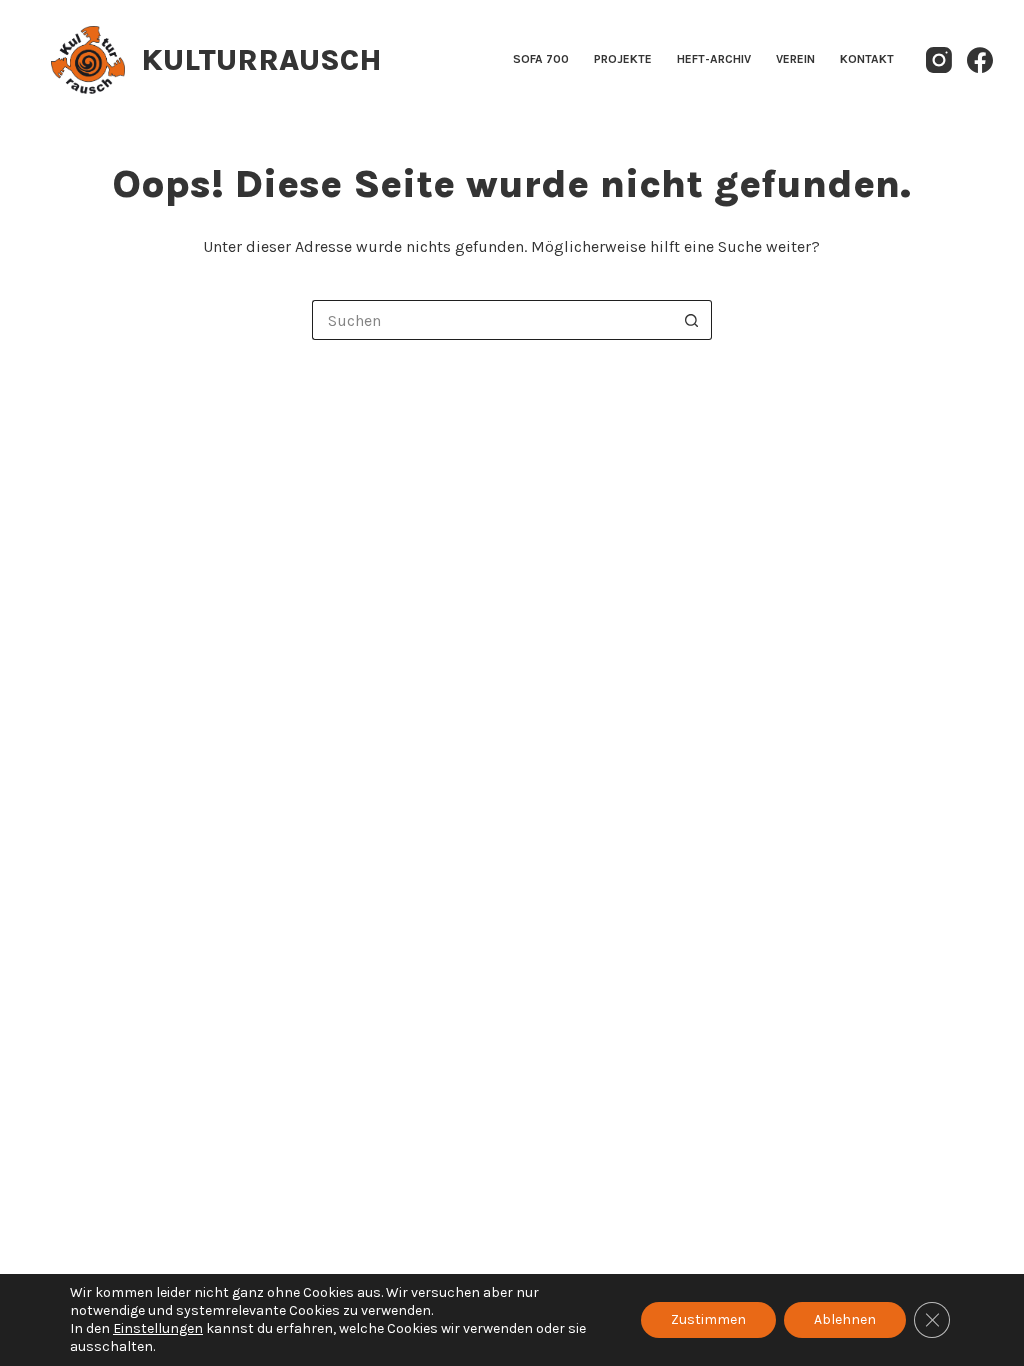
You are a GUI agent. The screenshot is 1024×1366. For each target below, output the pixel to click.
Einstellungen (158, 1328)
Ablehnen (845, 1319)
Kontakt (867, 59)
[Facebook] (980, 60)
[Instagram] (939, 60)
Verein (795, 59)
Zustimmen (708, 1319)
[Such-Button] (692, 320)
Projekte (623, 59)
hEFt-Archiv (714, 59)
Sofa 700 (541, 59)
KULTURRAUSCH (261, 60)
